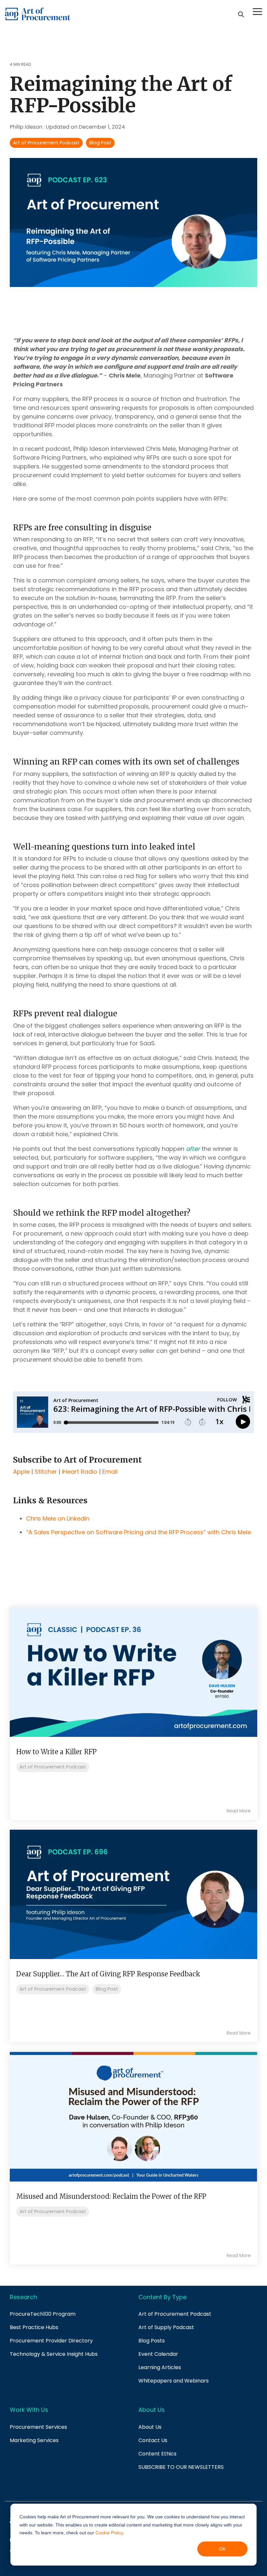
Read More (239, 1811)
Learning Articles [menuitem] (160, 2367)
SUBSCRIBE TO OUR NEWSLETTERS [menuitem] (181, 2467)
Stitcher (46, 1472)
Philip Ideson (27, 127)
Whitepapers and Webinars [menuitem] (174, 2381)
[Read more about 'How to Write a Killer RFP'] (133, 1672)
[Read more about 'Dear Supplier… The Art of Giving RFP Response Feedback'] (133, 1894)
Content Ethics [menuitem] (157, 2454)
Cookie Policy (109, 2533)
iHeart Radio (80, 1472)
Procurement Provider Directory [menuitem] (51, 2341)
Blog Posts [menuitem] (152, 2341)
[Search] (241, 14)
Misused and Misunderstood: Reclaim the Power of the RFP (111, 2196)
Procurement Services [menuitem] (38, 2427)
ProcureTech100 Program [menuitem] (43, 2314)
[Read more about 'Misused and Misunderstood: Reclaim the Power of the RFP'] (133, 2117)
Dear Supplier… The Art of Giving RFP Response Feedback (108, 1974)
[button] (257, 11)
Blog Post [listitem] (107, 1989)
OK (222, 2549)
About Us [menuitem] (150, 2427)
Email (110, 1472)
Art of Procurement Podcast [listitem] (53, 1767)
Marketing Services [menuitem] (34, 2440)
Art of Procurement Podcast (46, 143)
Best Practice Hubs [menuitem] (34, 2327)
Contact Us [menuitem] (153, 2440)
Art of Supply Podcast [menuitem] (166, 2327)
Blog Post (100, 143)
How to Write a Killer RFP (56, 1752)
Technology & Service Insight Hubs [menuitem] (54, 2354)
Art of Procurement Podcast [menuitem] (175, 2314)
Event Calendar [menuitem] (158, 2354)
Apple (21, 1472)
